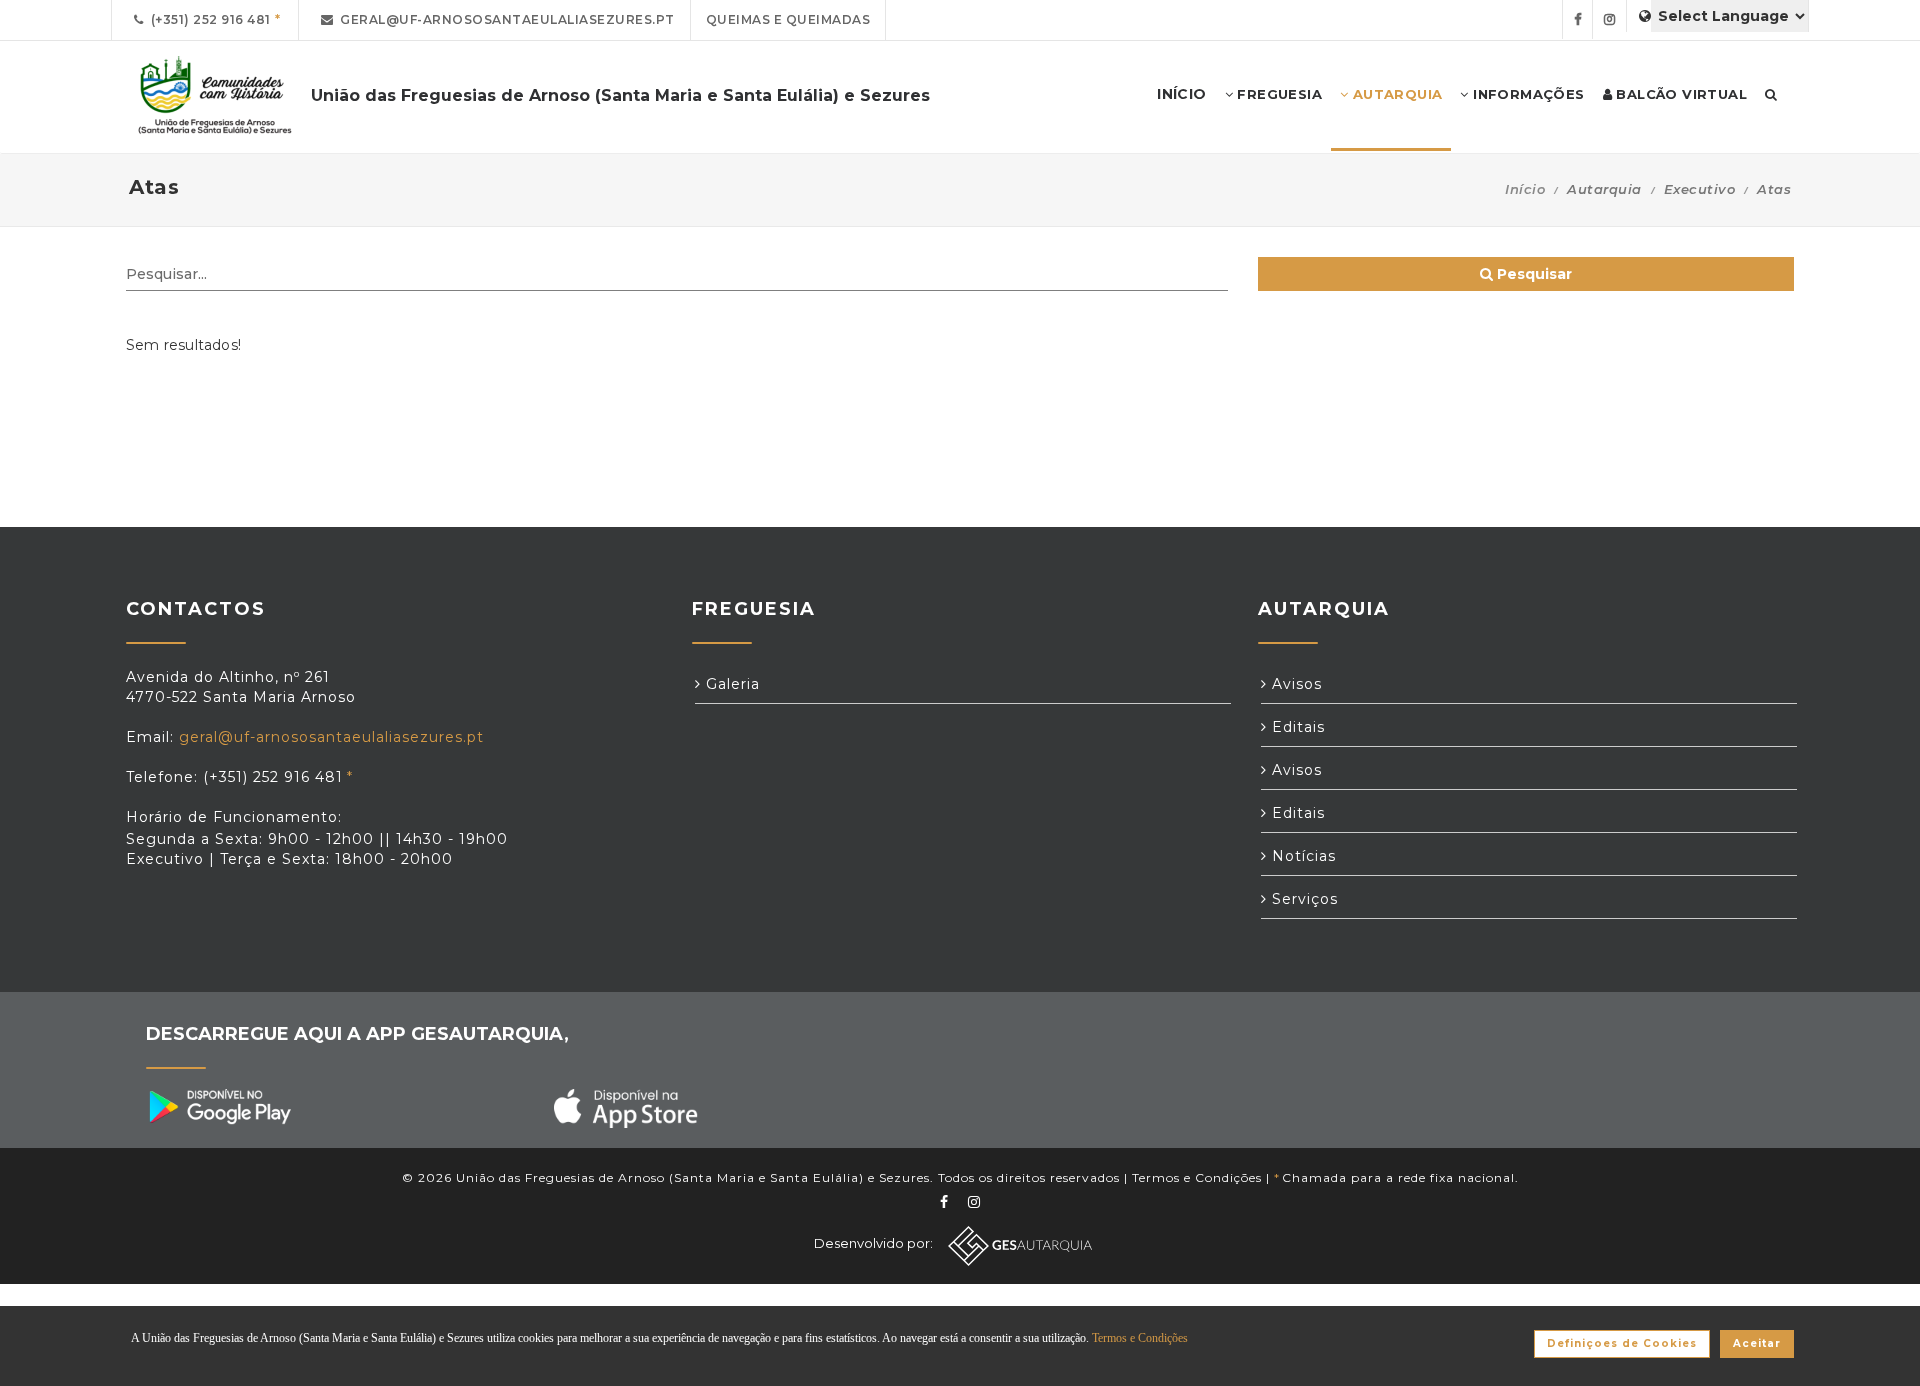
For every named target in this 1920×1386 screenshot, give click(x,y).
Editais (1296, 727)
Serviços (1302, 899)
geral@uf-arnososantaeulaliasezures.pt (504, 19)
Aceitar (1757, 1343)
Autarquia (1395, 94)
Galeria (730, 684)
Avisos (1294, 684)
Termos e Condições (1197, 1177)
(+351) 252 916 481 (207, 19)
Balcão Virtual (1679, 94)
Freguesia (1277, 94)
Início (1525, 189)
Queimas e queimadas (788, 19)
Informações (1527, 94)
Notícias (1301, 856)
